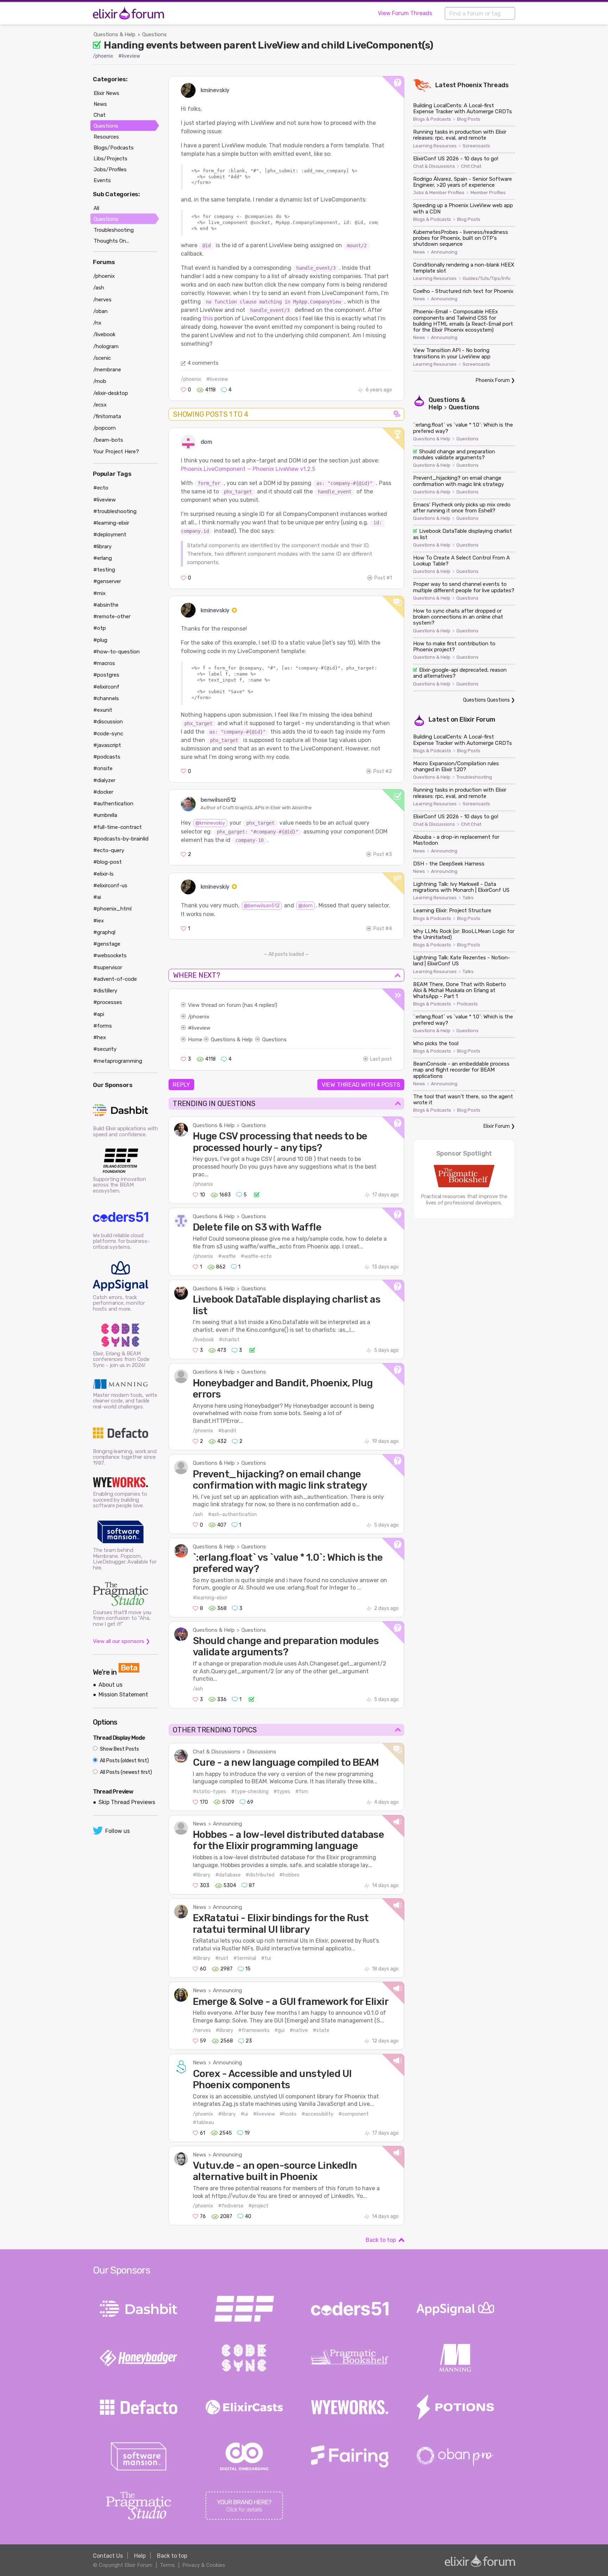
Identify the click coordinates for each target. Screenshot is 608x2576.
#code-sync (108, 734)
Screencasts (476, 146)
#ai (97, 897)
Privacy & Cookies (204, 2565)
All (96, 208)
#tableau (203, 2123)
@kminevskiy (210, 823)
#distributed (260, 1875)
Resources (106, 137)
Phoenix (470, 85)
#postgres (106, 675)
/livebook (203, 1340)
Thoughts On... (111, 241)
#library (202, 1875)
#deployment (110, 535)
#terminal (245, 1958)
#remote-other (112, 616)
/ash (198, 1514)
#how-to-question (116, 652)
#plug (100, 640)
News (199, 1824)
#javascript (107, 745)
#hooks (288, 2114)
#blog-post (107, 862)
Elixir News (106, 93)
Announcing (227, 1824)
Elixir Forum (477, 720)
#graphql (104, 932)
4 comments (203, 363)
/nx (97, 323)
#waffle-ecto (256, 1256)
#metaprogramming (118, 1061)
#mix (99, 593)
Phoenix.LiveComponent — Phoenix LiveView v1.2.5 (248, 469)
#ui (244, 2114)
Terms (167, 2565)
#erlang (103, 558)
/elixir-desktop (111, 393)
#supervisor (108, 967)
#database (228, 1875)
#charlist (229, 1340)
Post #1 (383, 578)
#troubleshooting (115, 511)
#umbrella (105, 815)
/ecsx (100, 405)
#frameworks (254, 2030)
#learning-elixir (210, 1598)
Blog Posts (469, 119)
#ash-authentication (232, 1514)
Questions (154, 34)
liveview (201, 1028)
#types (282, 1792)
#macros (104, 663)
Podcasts (467, 1004)
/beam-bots (108, 440)
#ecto (101, 488)
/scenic (102, 358)
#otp (100, 628)
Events (102, 180)
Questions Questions (486, 700)
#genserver (107, 581)
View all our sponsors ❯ (122, 1641)
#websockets (110, 955)
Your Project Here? (116, 452)
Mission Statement (123, 1695)
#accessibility (318, 2114)
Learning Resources (435, 146)
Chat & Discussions (217, 1752)
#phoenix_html (112, 909)
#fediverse (231, 2206)
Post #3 (383, 854)
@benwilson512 (262, 906)
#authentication (113, 804)
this (208, 318)
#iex (99, 921)
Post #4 (383, 929)
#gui (280, 2030)
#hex (100, 1037)
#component (354, 2114)
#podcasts (107, 757)
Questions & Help (115, 34)
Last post (381, 1059)
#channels (106, 698)
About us (110, 1685)
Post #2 (383, 771)
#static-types (210, 1792)
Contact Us (108, 2556)
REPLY (181, 1085)
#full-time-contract (118, 827)
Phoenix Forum (493, 380)
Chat (100, 115)
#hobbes (289, 1875)
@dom (306, 906)
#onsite (103, 768)
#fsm (302, 1792)
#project (258, 2206)
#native (299, 2030)
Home (195, 1040)
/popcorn (104, 428)
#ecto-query (109, 850)
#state (321, 2030)
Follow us (118, 1831)
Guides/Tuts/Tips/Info (487, 279)
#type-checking (250, 1792)
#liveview (129, 56)
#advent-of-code (115, 979)
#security (105, 1049)
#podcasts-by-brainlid (121, 839)
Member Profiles (488, 193)
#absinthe (106, 605)
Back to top (381, 2240)
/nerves (202, 2030)
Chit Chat (471, 166)
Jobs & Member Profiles (439, 193)
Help (140, 2556)
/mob (100, 381)
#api (99, 1014)
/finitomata (107, 416)
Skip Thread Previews (127, 1802)
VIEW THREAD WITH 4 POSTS (361, 1085)
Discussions (262, 1752)
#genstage (107, 944)
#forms (103, 1026)
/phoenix (103, 56)
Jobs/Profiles (110, 170)
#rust (222, 1958)
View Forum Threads (405, 13)
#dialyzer (104, 780)
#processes (108, 1002)
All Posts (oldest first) (124, 1761)
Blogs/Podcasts (114, 148)
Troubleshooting (474, 777)
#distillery (105, 991)
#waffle (227, 1256)
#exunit (103, 710)
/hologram (106, 346)
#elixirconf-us (110, 886)
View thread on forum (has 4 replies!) (233, 1005)
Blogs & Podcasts (432, 119)
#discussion (108, 722)
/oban (100, 311)
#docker (103, 792)
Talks (468, 898)
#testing (104, 570)
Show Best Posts (119, 1749)
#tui (266, 1958)
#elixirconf (106, 687)
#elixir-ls (103, 874)
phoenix (200, 1017)
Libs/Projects (110, 159)
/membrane (107, 370)
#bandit (227, 1431)
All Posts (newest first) (125, 1772)
